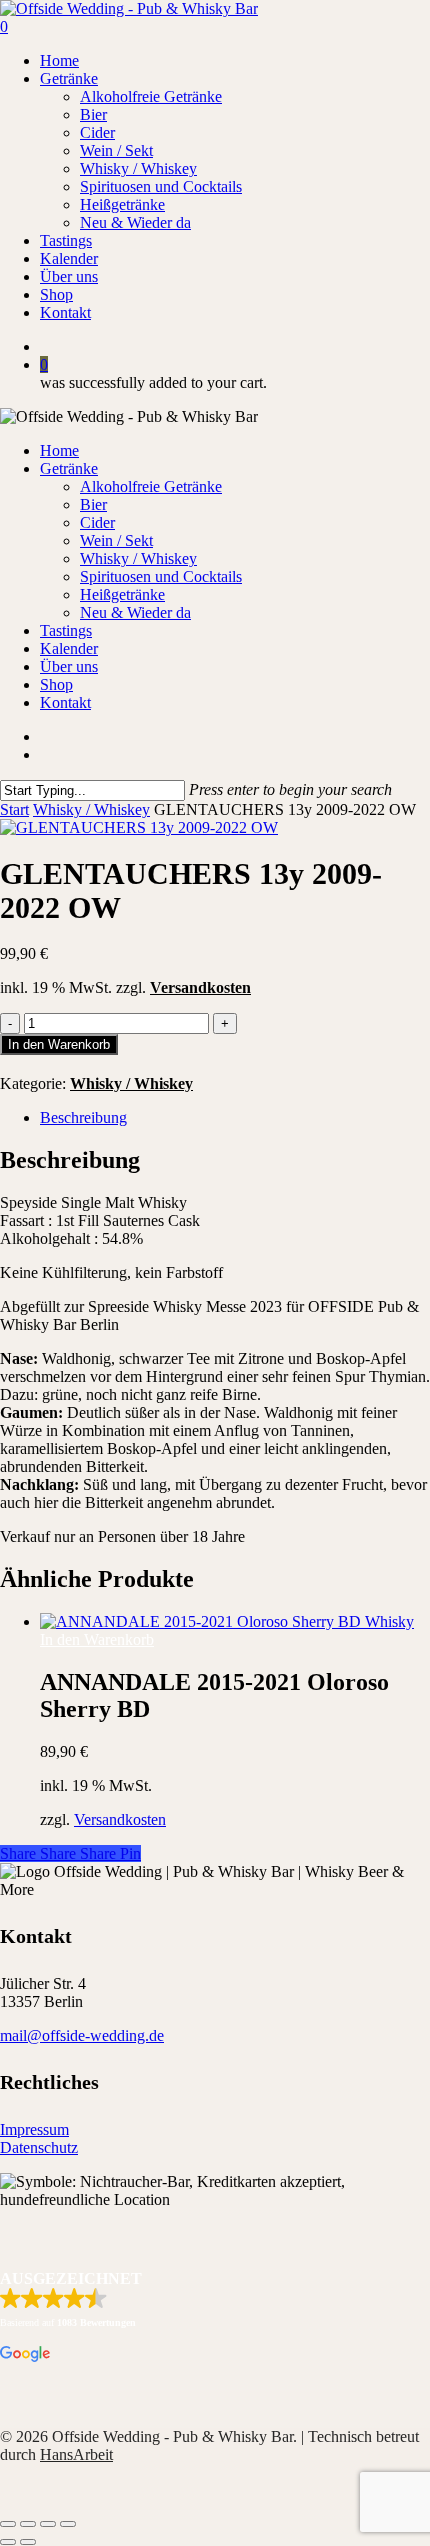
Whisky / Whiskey (138, 558)
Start (14, 809)
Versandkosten (200, 987)
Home (59, 450)
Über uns (69, 666)
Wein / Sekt (116, 540)
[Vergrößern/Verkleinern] (8, 2524)
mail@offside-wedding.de (82, 2035)
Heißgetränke (122, 594)
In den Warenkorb (59, 1044)
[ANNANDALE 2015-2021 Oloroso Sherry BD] (227, 1621)
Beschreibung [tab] (83, 1117)
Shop (56, 684)
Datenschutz (39, 2147)
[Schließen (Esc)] (68, 2524)
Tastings (66, 630)
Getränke (69, 468)
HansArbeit (76, 2454)
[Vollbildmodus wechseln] (28, 2524)
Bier (93, 504)
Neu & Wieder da (135, 612)
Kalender (69, 648)
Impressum (34, 2129)
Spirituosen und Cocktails (161, 576)
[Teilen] (48, 2524)
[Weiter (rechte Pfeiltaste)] (28, 2542)
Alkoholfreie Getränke (151, 486)
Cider (97, 522)
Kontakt (65, 702)
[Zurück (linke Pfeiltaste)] (8, 2542)
